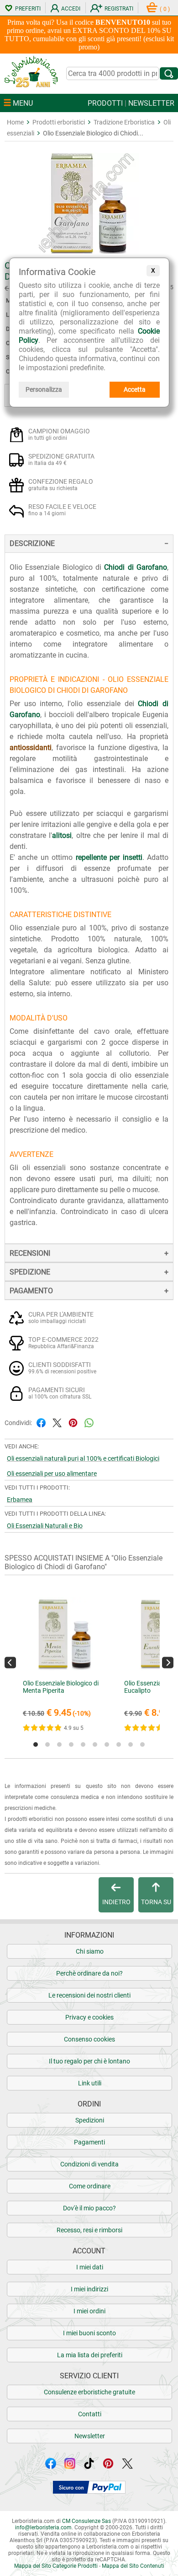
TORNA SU (156, 1902)
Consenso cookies (89, 2039)
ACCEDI (71, 9)
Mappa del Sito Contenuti (133, 2566)
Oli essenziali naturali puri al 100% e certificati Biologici (83, 1458)
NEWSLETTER (151, 103)
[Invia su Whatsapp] (89, 1422)
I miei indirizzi (89, 2289)
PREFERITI (28, 9)
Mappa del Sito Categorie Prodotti (56, 2566)
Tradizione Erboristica (124, 122)
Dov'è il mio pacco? (89, 2208)
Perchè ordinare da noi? (89, 1973)
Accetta (135, 389)
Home (15, 122)
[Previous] (10, 1662)
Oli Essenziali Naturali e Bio (45, 1526)
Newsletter (90, 2436)
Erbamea (20, 1500)
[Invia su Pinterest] (73, 1422)
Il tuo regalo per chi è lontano (89, 2061)
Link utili (90, 2083)
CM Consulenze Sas (86, 2521)
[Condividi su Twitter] (57, 1422)
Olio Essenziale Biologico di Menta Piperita (61, 1687)
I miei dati (90, 2267)
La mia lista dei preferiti (90, 2355)
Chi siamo (90, 1951)
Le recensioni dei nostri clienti (89, 1995)
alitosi (62, 835)
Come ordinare (90, 2186)
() (165, 9)
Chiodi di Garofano (136, 567)
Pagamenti (89, 2142)
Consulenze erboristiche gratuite (89, 2392)
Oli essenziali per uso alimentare (52, 1474)
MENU (22, 103)
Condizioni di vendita (89, 2164)
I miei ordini (89, 2311)
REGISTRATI (119, 9)
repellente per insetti (109, 857)
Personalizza (44, 389)
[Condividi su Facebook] (41, 1422)
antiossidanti (31, 748)
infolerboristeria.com (43, 2527)
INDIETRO (116, 1902)
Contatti (90, 2414)
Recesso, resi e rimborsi (89, 2230)
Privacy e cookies (89, 2017)
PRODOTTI (105, 103)
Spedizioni (90, 2120)
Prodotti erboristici (59, 122)
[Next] (168, 1662)
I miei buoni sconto (89, 2333)
